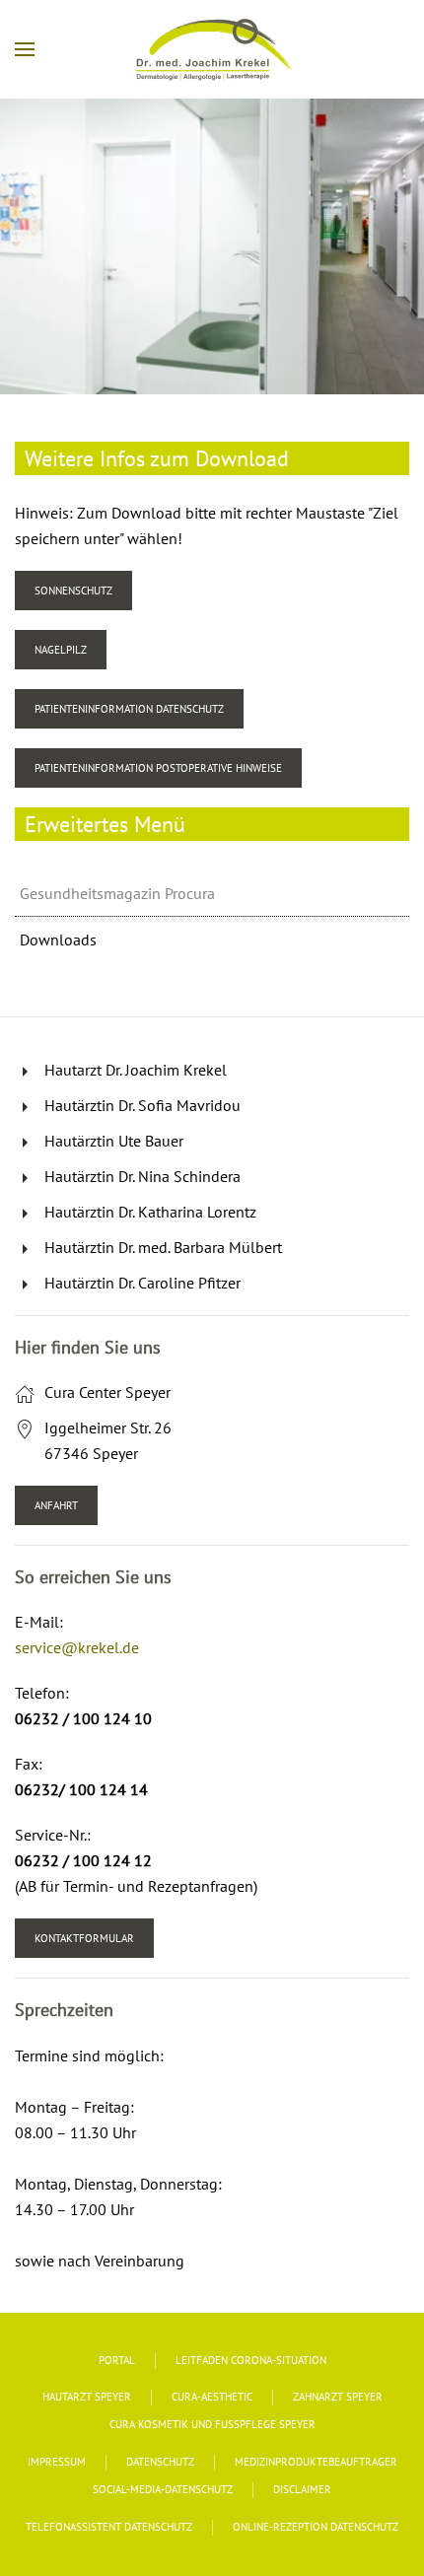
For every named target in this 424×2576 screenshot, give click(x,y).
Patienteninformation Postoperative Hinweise (158, 768)
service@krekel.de (77, 1647)
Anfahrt (56, 1505)
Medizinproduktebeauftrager (316, 2462)
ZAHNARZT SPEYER (338, 2397)
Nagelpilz (61, 650)
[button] (25, 49)
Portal (117, 2360)
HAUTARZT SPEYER (87, 2397)
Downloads (58, 940)
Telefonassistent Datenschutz (109, 2527)
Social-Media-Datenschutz (163, 2489)
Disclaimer (302, 2489)
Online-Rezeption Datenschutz (316, 2527)
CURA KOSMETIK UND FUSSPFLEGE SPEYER (212, 2424)
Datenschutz (160, 2462)
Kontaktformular (84, 1938)
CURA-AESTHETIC (212, 2397)
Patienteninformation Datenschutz (129, 709)
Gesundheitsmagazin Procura (117, 893)
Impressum (57, 2462)
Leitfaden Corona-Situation (251, 2360)
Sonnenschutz (73, 591)
